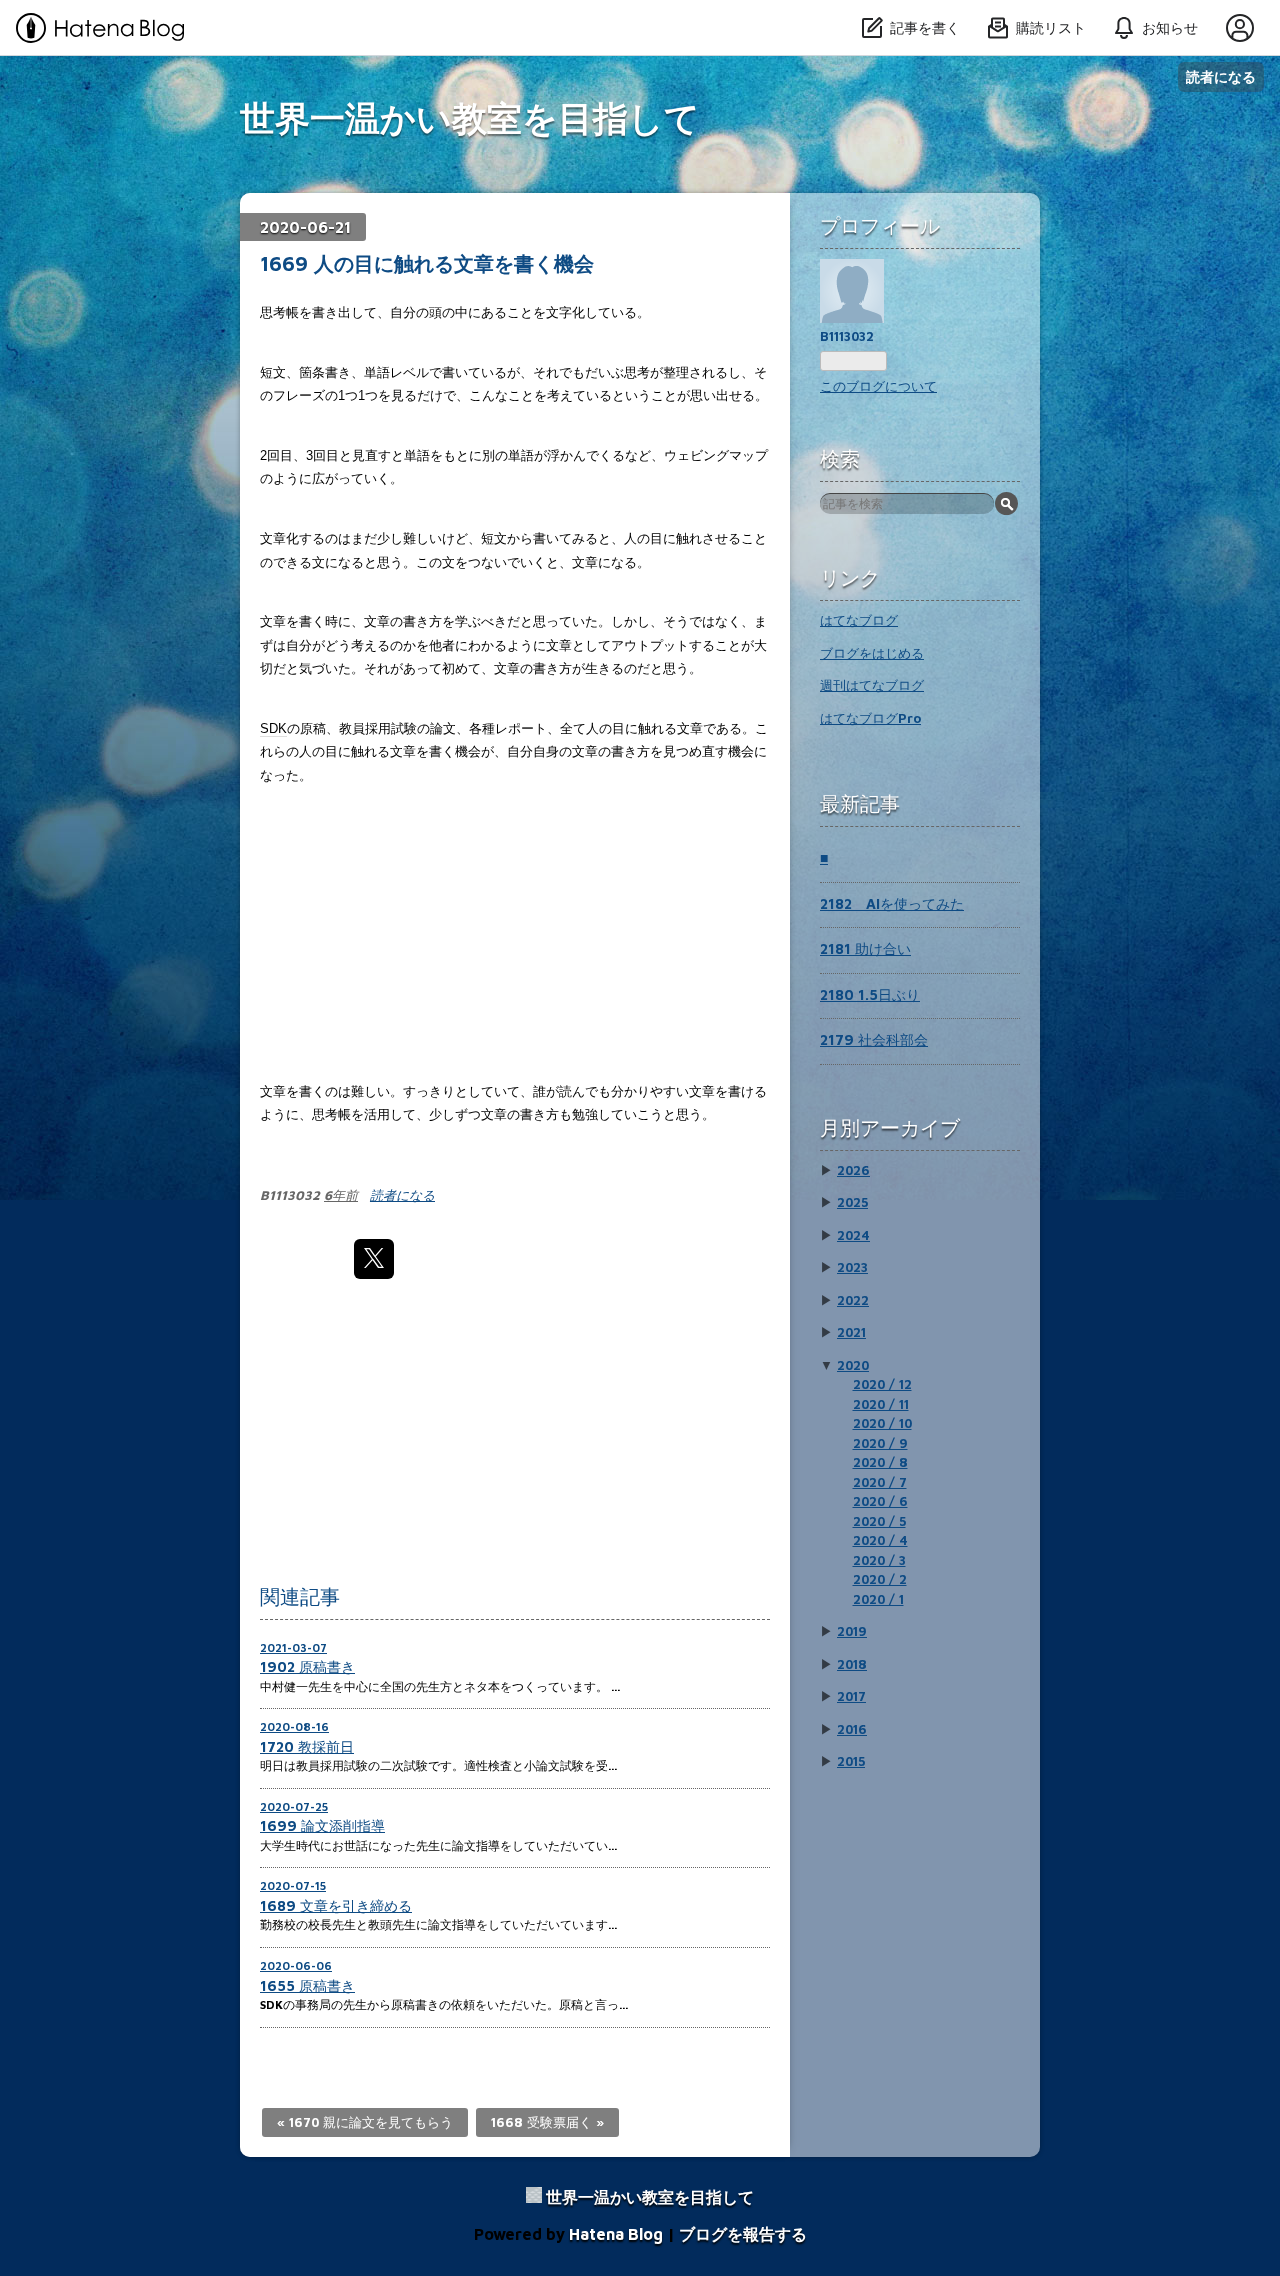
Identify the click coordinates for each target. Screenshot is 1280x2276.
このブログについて (878, 386)
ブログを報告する (743, 2234)
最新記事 (860, 803)
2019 (852, 1631)
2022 (853, 1300)
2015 (851, 1761)
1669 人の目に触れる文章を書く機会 (427, 263)
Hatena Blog (616, 2234)
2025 (852, 1202)
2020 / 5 (879, 1521)
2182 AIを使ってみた (892, 903)
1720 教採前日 (307, 1746)
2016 (852, 1729)
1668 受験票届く (547, 2122)
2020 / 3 (879, 1560)
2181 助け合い (865, 948)
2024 (853, 1235)
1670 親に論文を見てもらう (365, 2122)
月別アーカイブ (890, 1127)
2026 (853, 1170)
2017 (851, 1696)
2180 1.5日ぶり (870, 994)
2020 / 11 (881, 1404)
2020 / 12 (882, 1384)
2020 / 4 (880, 1540)
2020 (853, 1365)
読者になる (1221, 76)
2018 (852, 1664)
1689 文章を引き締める (336, 1905)
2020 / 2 (880, 1579)
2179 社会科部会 (874, 1039)
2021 (851, 1332)
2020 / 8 (880, 1462)
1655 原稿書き (307, 1985)
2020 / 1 (878, 1599)
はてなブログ (859, 620)
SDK (273, 728)
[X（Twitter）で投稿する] (374, 1259)
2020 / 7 (880, 1482)
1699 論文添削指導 (322, 1825)
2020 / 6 (880, 1501)
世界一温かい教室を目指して (470, 117)
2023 (852, 1267)
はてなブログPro (870, 718)
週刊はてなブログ (872, 685)
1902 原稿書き (307, 1666)
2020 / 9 (880, 1443)
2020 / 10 (882, 1423)
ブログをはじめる (872, 653)
